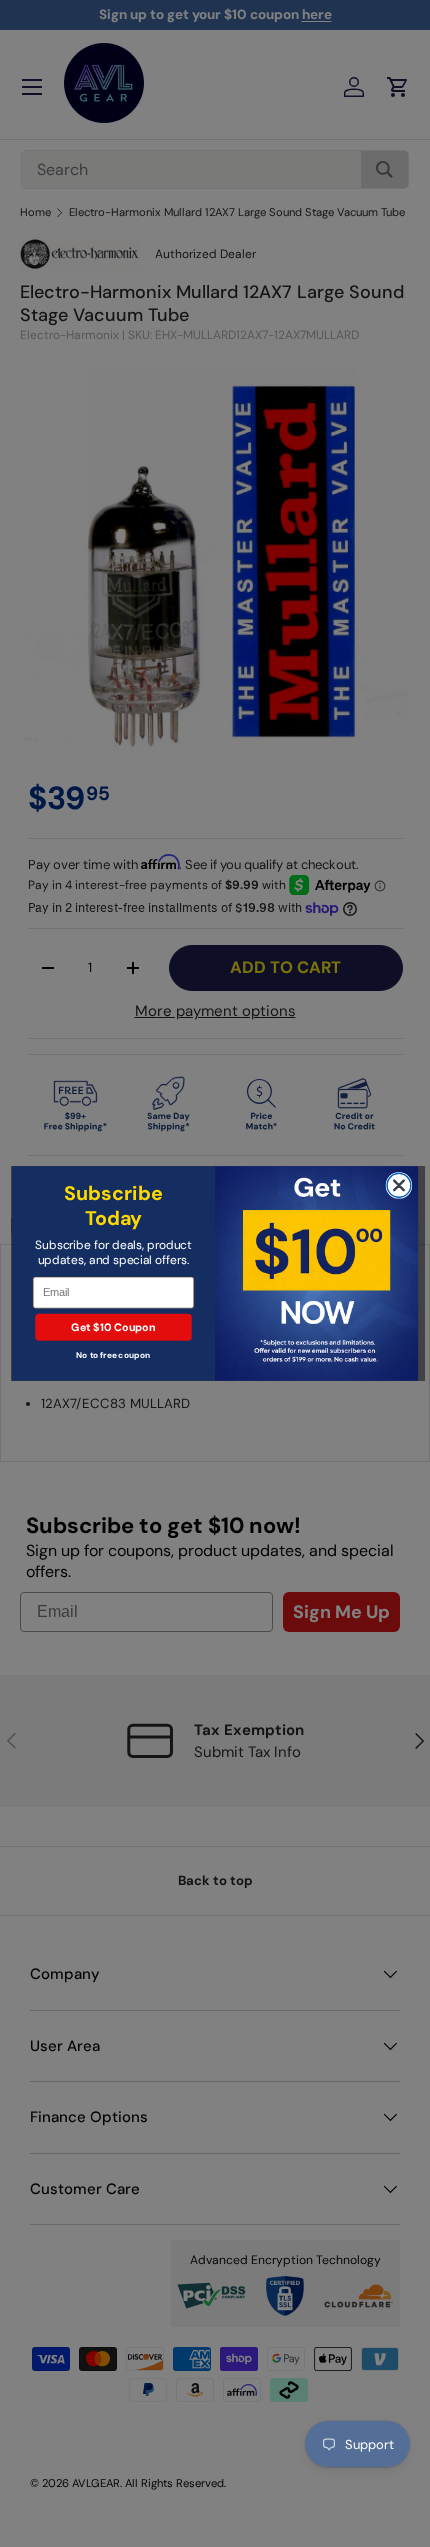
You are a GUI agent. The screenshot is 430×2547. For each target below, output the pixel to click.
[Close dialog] (399, 1185)
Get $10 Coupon (113, 1327)
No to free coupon (113, 1355)
